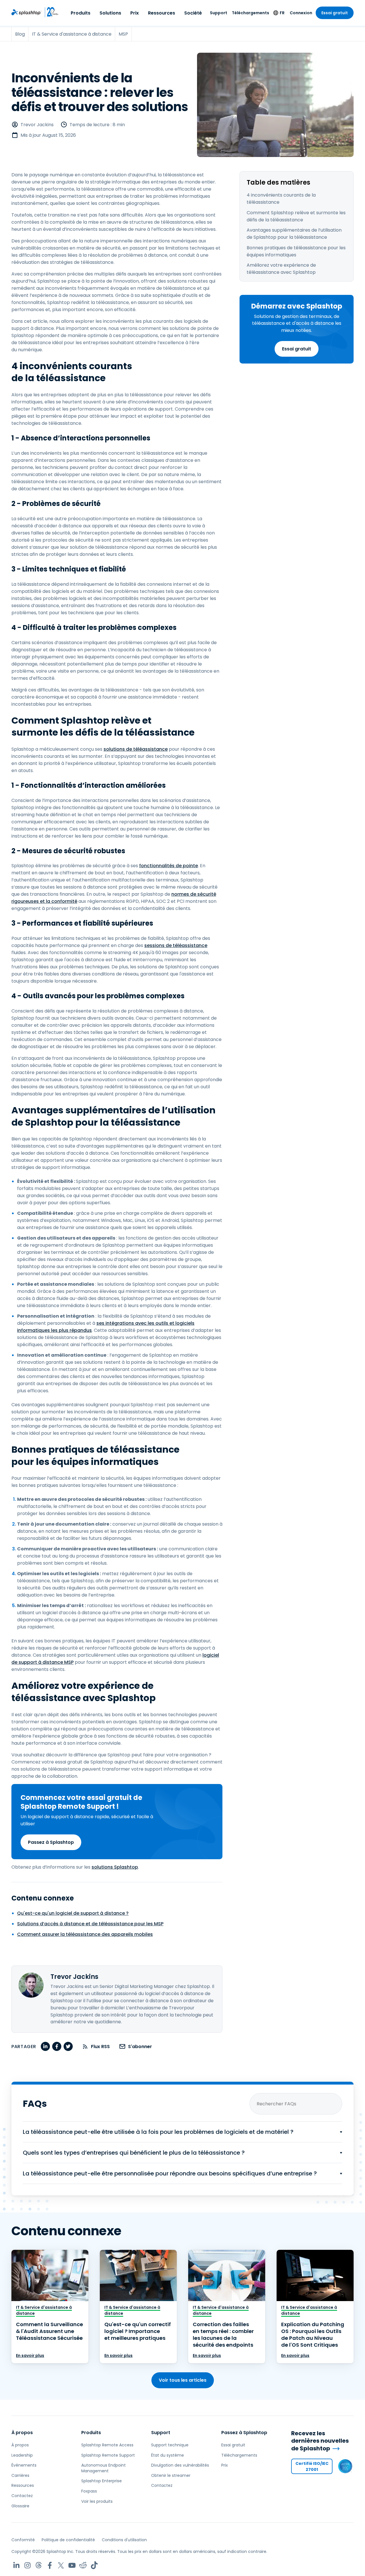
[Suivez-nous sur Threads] (39, 2565)
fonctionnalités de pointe (169, 866)
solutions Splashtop (115, 1867)
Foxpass (89, 2491)
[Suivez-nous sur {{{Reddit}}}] (83, 2565)
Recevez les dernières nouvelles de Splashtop (320, 2441)
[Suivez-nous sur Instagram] (28, 2565)
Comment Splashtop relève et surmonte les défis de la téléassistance (296, 216)
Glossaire (20, 2506)
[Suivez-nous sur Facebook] (50, 2565)
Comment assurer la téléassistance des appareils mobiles (85, 1934)
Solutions (110, 13)
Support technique (170, 2445)
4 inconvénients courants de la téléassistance (281, 199)
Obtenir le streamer (171, 2475)
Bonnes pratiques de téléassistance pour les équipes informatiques (296, 251)
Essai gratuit (335, 13)
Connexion (301, 13)
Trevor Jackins (37, 125)
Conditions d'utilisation (124, 2540)
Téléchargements (251, 13)
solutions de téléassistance (136, 749)
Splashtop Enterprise (102, 2481)
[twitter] (68, 2046)
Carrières (20, 2475)
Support (219, 13)
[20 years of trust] (50, 12)
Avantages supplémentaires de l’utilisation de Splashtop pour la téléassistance (294, 234)
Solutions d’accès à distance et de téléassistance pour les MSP (90, 1924)
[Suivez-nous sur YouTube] (72, 2565)
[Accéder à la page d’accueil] (26, 12)
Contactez (22, 2496)
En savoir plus (30, 2355)
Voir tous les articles (183, 2380)
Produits (81, 13)
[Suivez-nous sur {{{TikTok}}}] (94, 2565)
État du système (168, 2455)
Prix (135, 13)
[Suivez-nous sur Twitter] (61, 2565)
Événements (24, 2465)
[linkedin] (45, 2046)
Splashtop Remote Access (107, 2445)
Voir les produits (97, 2501)
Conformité (23, 2540)
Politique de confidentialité (68, 2540)
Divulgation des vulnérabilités (180, 2465)
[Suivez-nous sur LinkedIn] (16, 2565)
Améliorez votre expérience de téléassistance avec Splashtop (281, 269)
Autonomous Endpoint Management (104, 2468)
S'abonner (140, 2047)
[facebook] (57, 2046)
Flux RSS (100, 2047)
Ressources (162, 13)
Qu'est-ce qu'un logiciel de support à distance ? (73, 1913)
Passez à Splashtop (51, 1842)
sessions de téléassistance (176, 945)
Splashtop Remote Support (108, 2455)
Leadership (22, 2455)
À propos (22, 2433)
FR (282, 13)
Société (193, 13)
